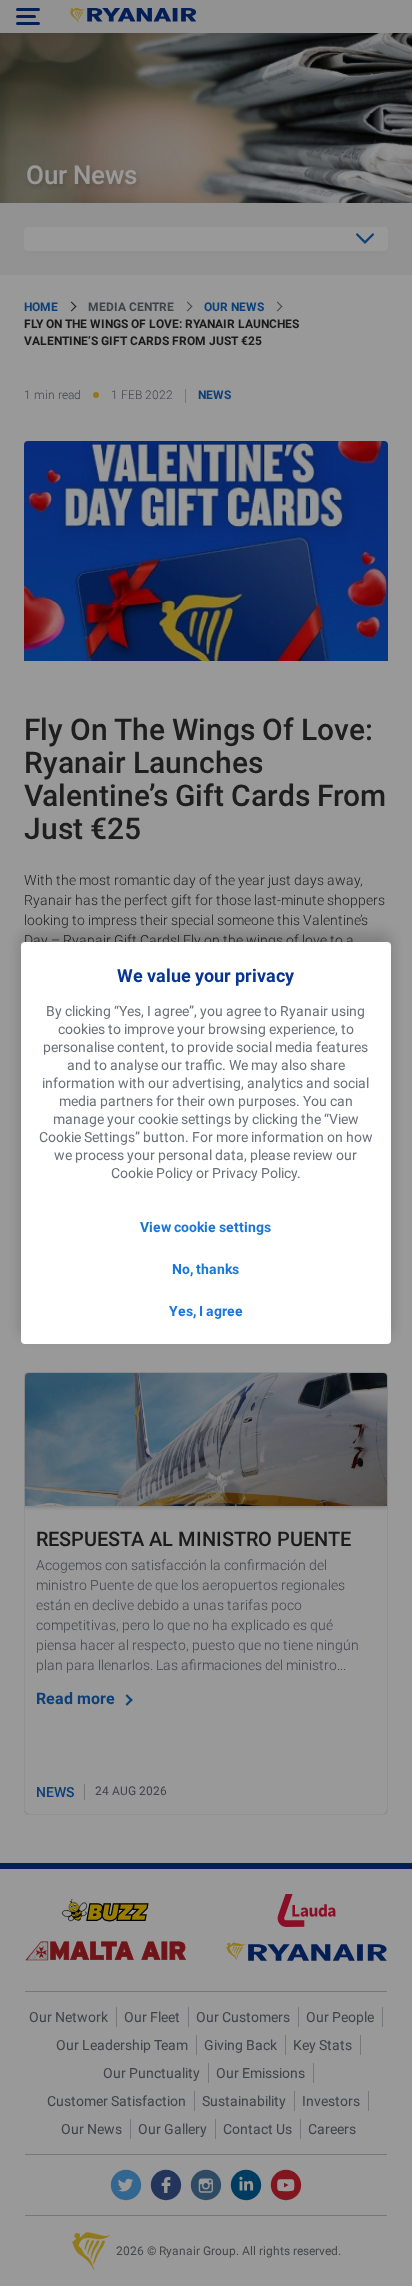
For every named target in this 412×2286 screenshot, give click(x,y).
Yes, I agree (206, 1311)
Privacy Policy (254, 1173)
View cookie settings (205, 1227)
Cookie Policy (152, 1173)
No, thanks (205, 1269)
